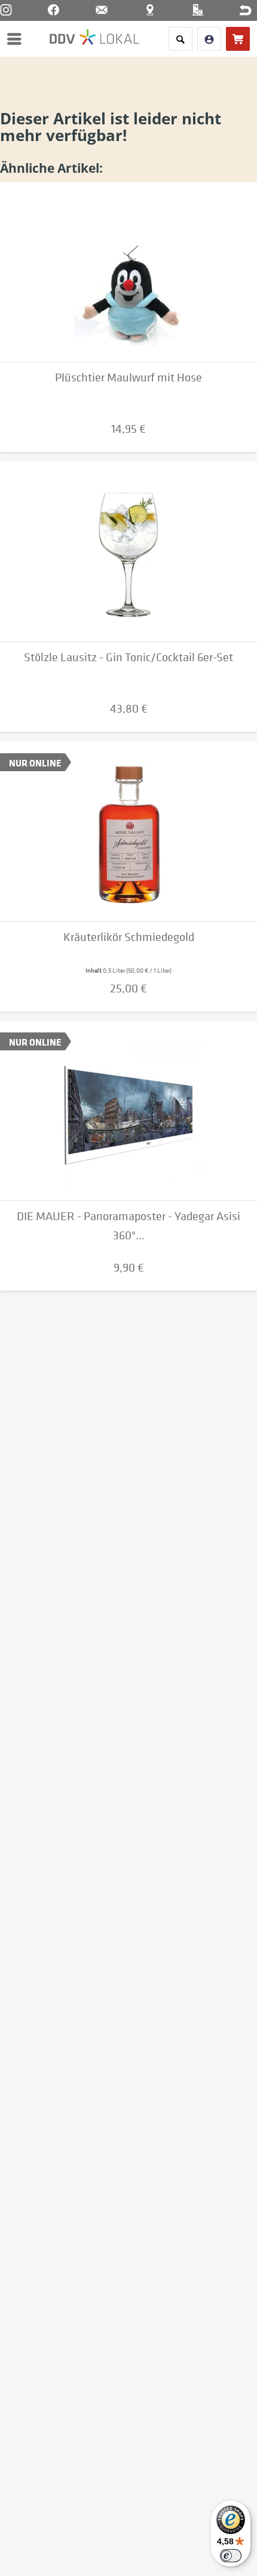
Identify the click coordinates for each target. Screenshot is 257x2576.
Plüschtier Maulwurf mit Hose (128, 378)
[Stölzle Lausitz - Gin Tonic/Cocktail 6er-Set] (128, 552)
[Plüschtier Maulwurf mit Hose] (128, 272)
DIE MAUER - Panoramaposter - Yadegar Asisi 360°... (128, 1226)
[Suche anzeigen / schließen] (180, 39)
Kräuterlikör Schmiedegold (129, 937)
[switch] (231, 2556)
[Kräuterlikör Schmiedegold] (128, 832)
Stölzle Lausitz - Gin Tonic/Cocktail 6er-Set (128, 657)
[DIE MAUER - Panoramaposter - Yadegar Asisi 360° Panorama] (128, 1111)
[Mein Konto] (209, 39)
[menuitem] (17, 39)
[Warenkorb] (238, 39)
